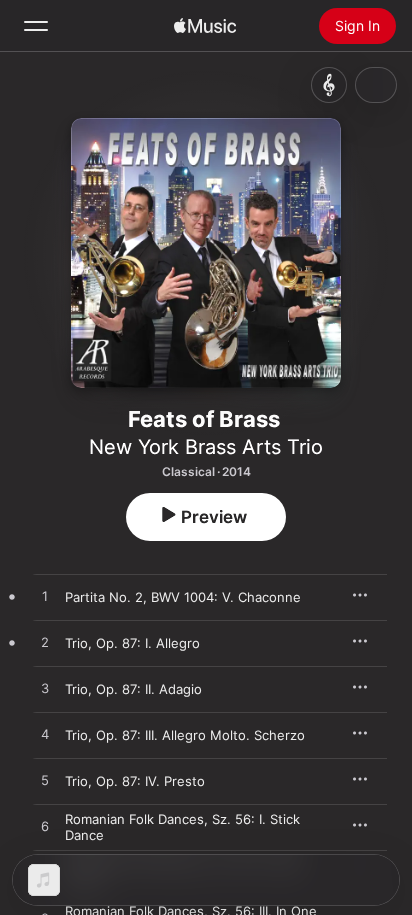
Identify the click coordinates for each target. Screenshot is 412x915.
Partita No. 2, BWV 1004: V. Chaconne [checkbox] (183, 597)
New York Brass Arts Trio (206, 447)
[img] (205, 26)
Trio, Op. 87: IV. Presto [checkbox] (135, 781)
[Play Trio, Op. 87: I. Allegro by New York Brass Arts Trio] (45, 643)
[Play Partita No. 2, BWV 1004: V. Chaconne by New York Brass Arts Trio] (45, 597)
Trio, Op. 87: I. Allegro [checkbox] (132, 643)
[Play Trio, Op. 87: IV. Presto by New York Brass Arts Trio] (45, 781)
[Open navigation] (36, 26)
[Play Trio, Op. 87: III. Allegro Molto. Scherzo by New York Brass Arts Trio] (45, 735)
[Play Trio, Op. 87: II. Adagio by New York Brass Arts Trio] (45, 689)
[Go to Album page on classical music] (329, 85)
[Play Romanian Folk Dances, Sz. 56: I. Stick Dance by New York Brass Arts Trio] (45, 827)
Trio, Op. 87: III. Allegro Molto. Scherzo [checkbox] (185, 735)
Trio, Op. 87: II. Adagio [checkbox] (133, 689)
